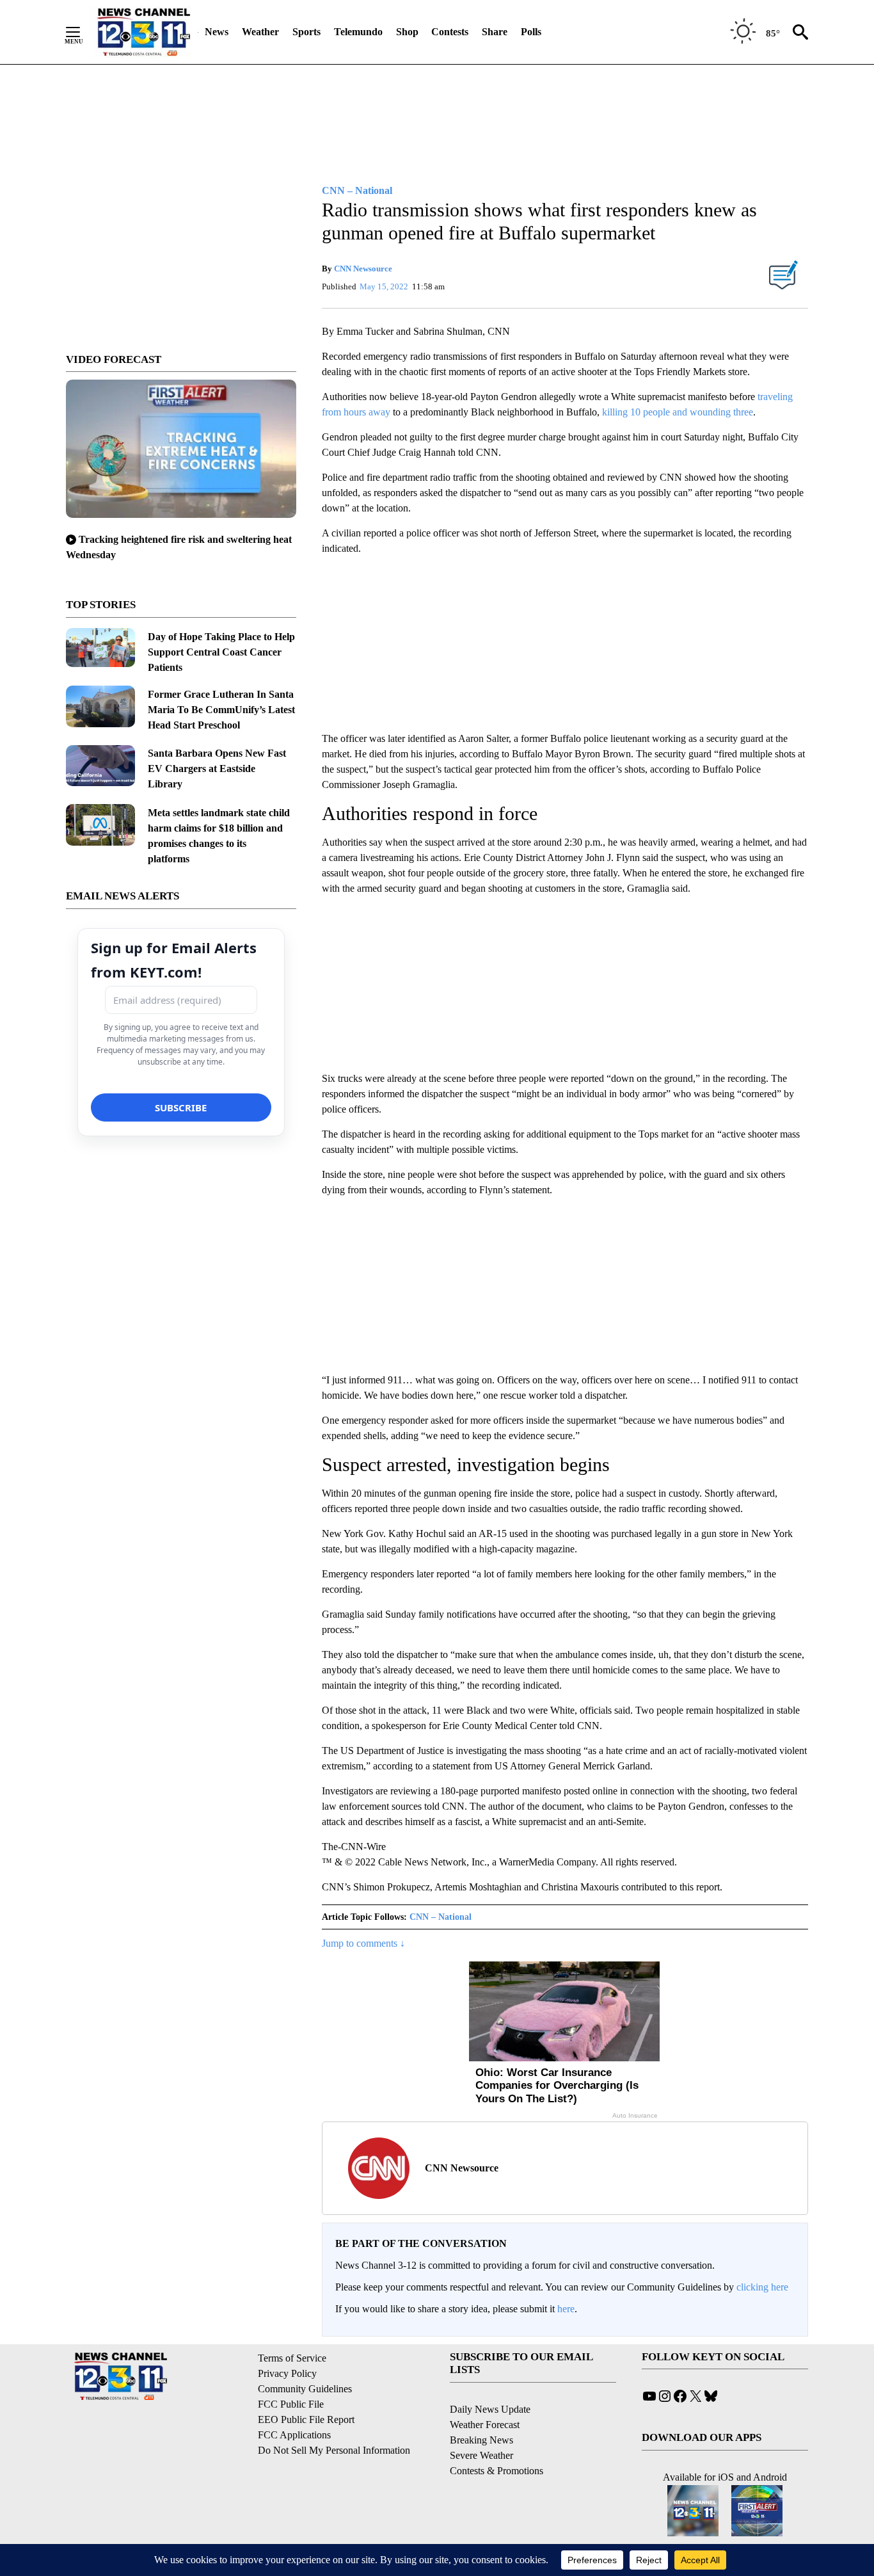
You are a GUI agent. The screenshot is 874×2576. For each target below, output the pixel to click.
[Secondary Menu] (83, 32)
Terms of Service (292, 2358)
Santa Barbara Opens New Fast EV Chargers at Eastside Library (217, 769)
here (566, 2309)
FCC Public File (291, 2404)
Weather (260, 32)
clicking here (762, 2287)
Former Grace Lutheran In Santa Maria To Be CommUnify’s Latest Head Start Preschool (221, 710)
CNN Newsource (363, 269)
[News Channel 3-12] (143, 32)
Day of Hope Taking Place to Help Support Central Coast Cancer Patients (221, 652)
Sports (306, 32)
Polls (531, 32)
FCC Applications (294, 2435)
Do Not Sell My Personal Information (334, 2450)
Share (495, 32)
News (217, 32)
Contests (450, 32)
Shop (407, 32)
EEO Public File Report (306, 2419)
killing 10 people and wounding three (678, 412)
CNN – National (441, 1917)
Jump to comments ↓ (363, 1943)
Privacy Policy (287, 2373)
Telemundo (358, 32)
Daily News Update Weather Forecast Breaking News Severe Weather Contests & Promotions (497, 2440)
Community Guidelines (305, 2389)
